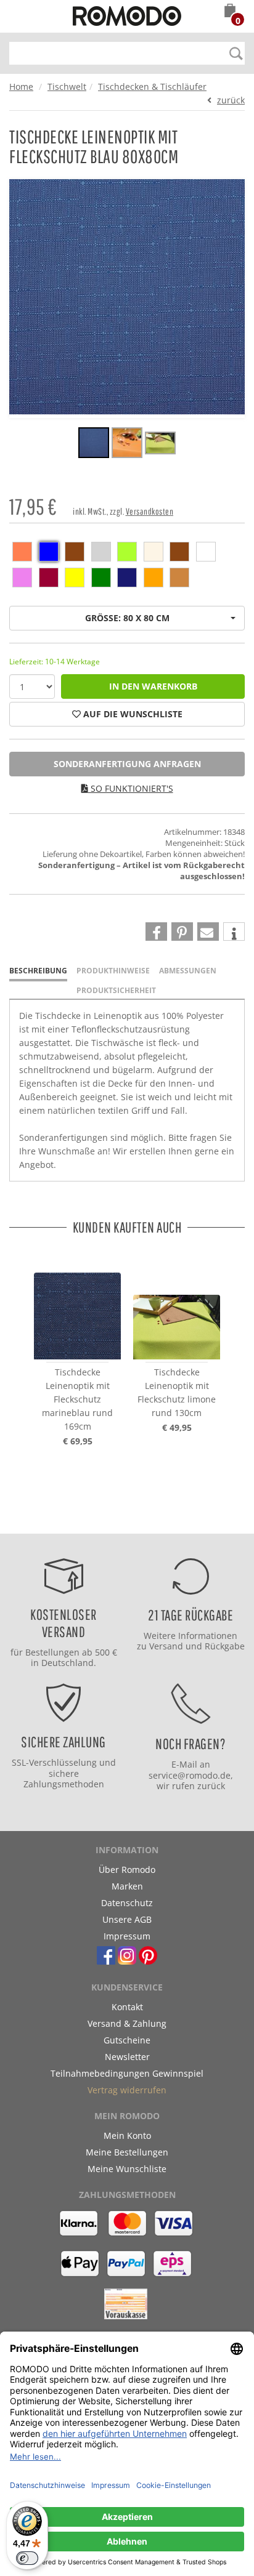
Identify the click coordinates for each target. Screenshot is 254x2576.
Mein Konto (127, 2135)
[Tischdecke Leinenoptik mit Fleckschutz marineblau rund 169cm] (77, 1305)
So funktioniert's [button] (131, 788)
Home (21, 87)
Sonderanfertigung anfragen (127, 764)
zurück (231, 100)
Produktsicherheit (116, 990)
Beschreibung (38, 971)
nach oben (123, 1521)
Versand (166, 1646)
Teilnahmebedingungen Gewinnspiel (127, 2073)
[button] (230, 12)
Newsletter (127, 2057)
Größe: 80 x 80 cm (127, 618)
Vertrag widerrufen (127, 2090)
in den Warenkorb (153, 686)
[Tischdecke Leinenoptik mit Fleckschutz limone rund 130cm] (177, 1305)
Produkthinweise (113, 971)
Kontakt (127, 2007)
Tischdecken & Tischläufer (152, 87)
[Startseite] (127, 18)
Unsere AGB (127, 1919)
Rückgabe (225, 1646)
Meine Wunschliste (127, 2169)
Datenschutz (127, 1903)
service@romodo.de (190, 1775)
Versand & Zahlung (127, 2023)
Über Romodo (127, 1870)
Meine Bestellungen (127, 2152)
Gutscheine (127, 2040)
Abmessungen (188, 971)
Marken (127, 1886)
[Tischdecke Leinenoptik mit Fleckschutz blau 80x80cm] (94, 445)
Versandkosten (150, 511)
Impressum (127, 1936)
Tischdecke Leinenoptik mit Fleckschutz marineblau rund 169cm (77, 1399)
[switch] (27, 2558)
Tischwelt (67, 87)
